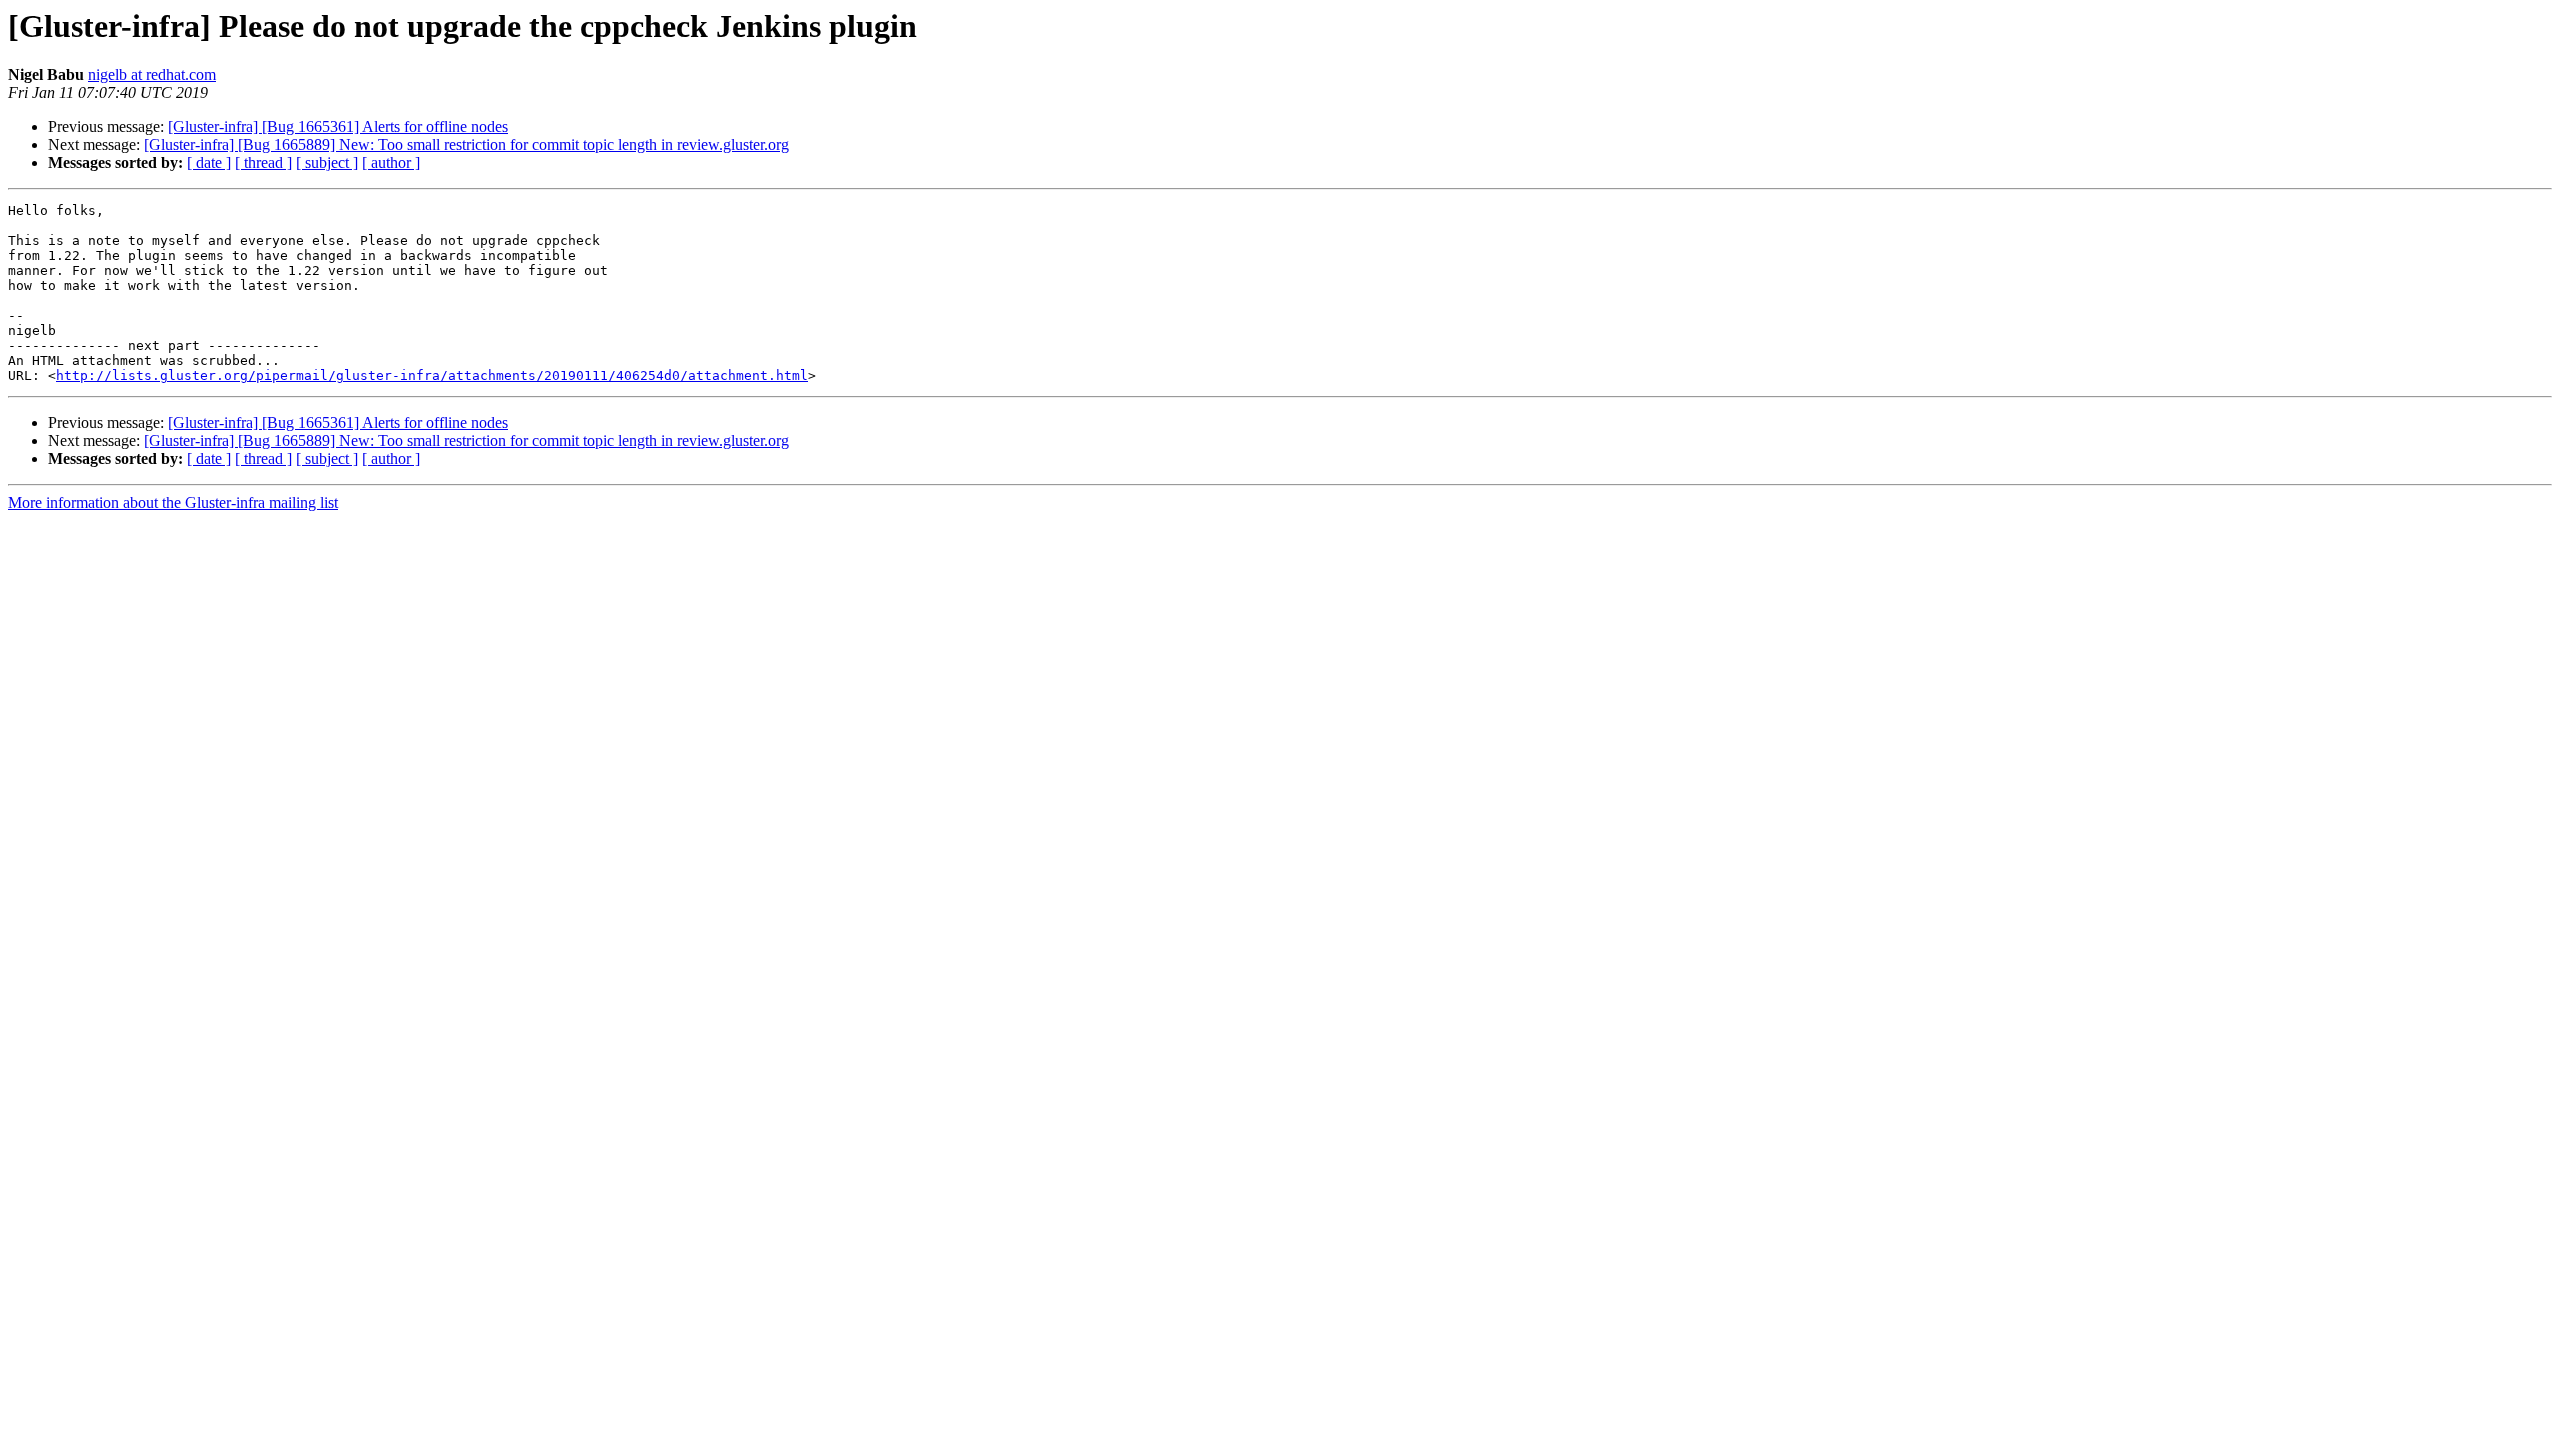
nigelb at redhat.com (152, 74)
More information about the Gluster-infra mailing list (173, 502)
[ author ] (391, 162)
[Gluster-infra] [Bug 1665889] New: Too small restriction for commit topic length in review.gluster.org (466, 144)
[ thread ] (263, 162)
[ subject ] (327, 162)
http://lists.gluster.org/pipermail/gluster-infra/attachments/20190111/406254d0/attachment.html (432, 375)
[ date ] (209, 162)
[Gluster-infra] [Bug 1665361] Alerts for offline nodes (338, 126)
